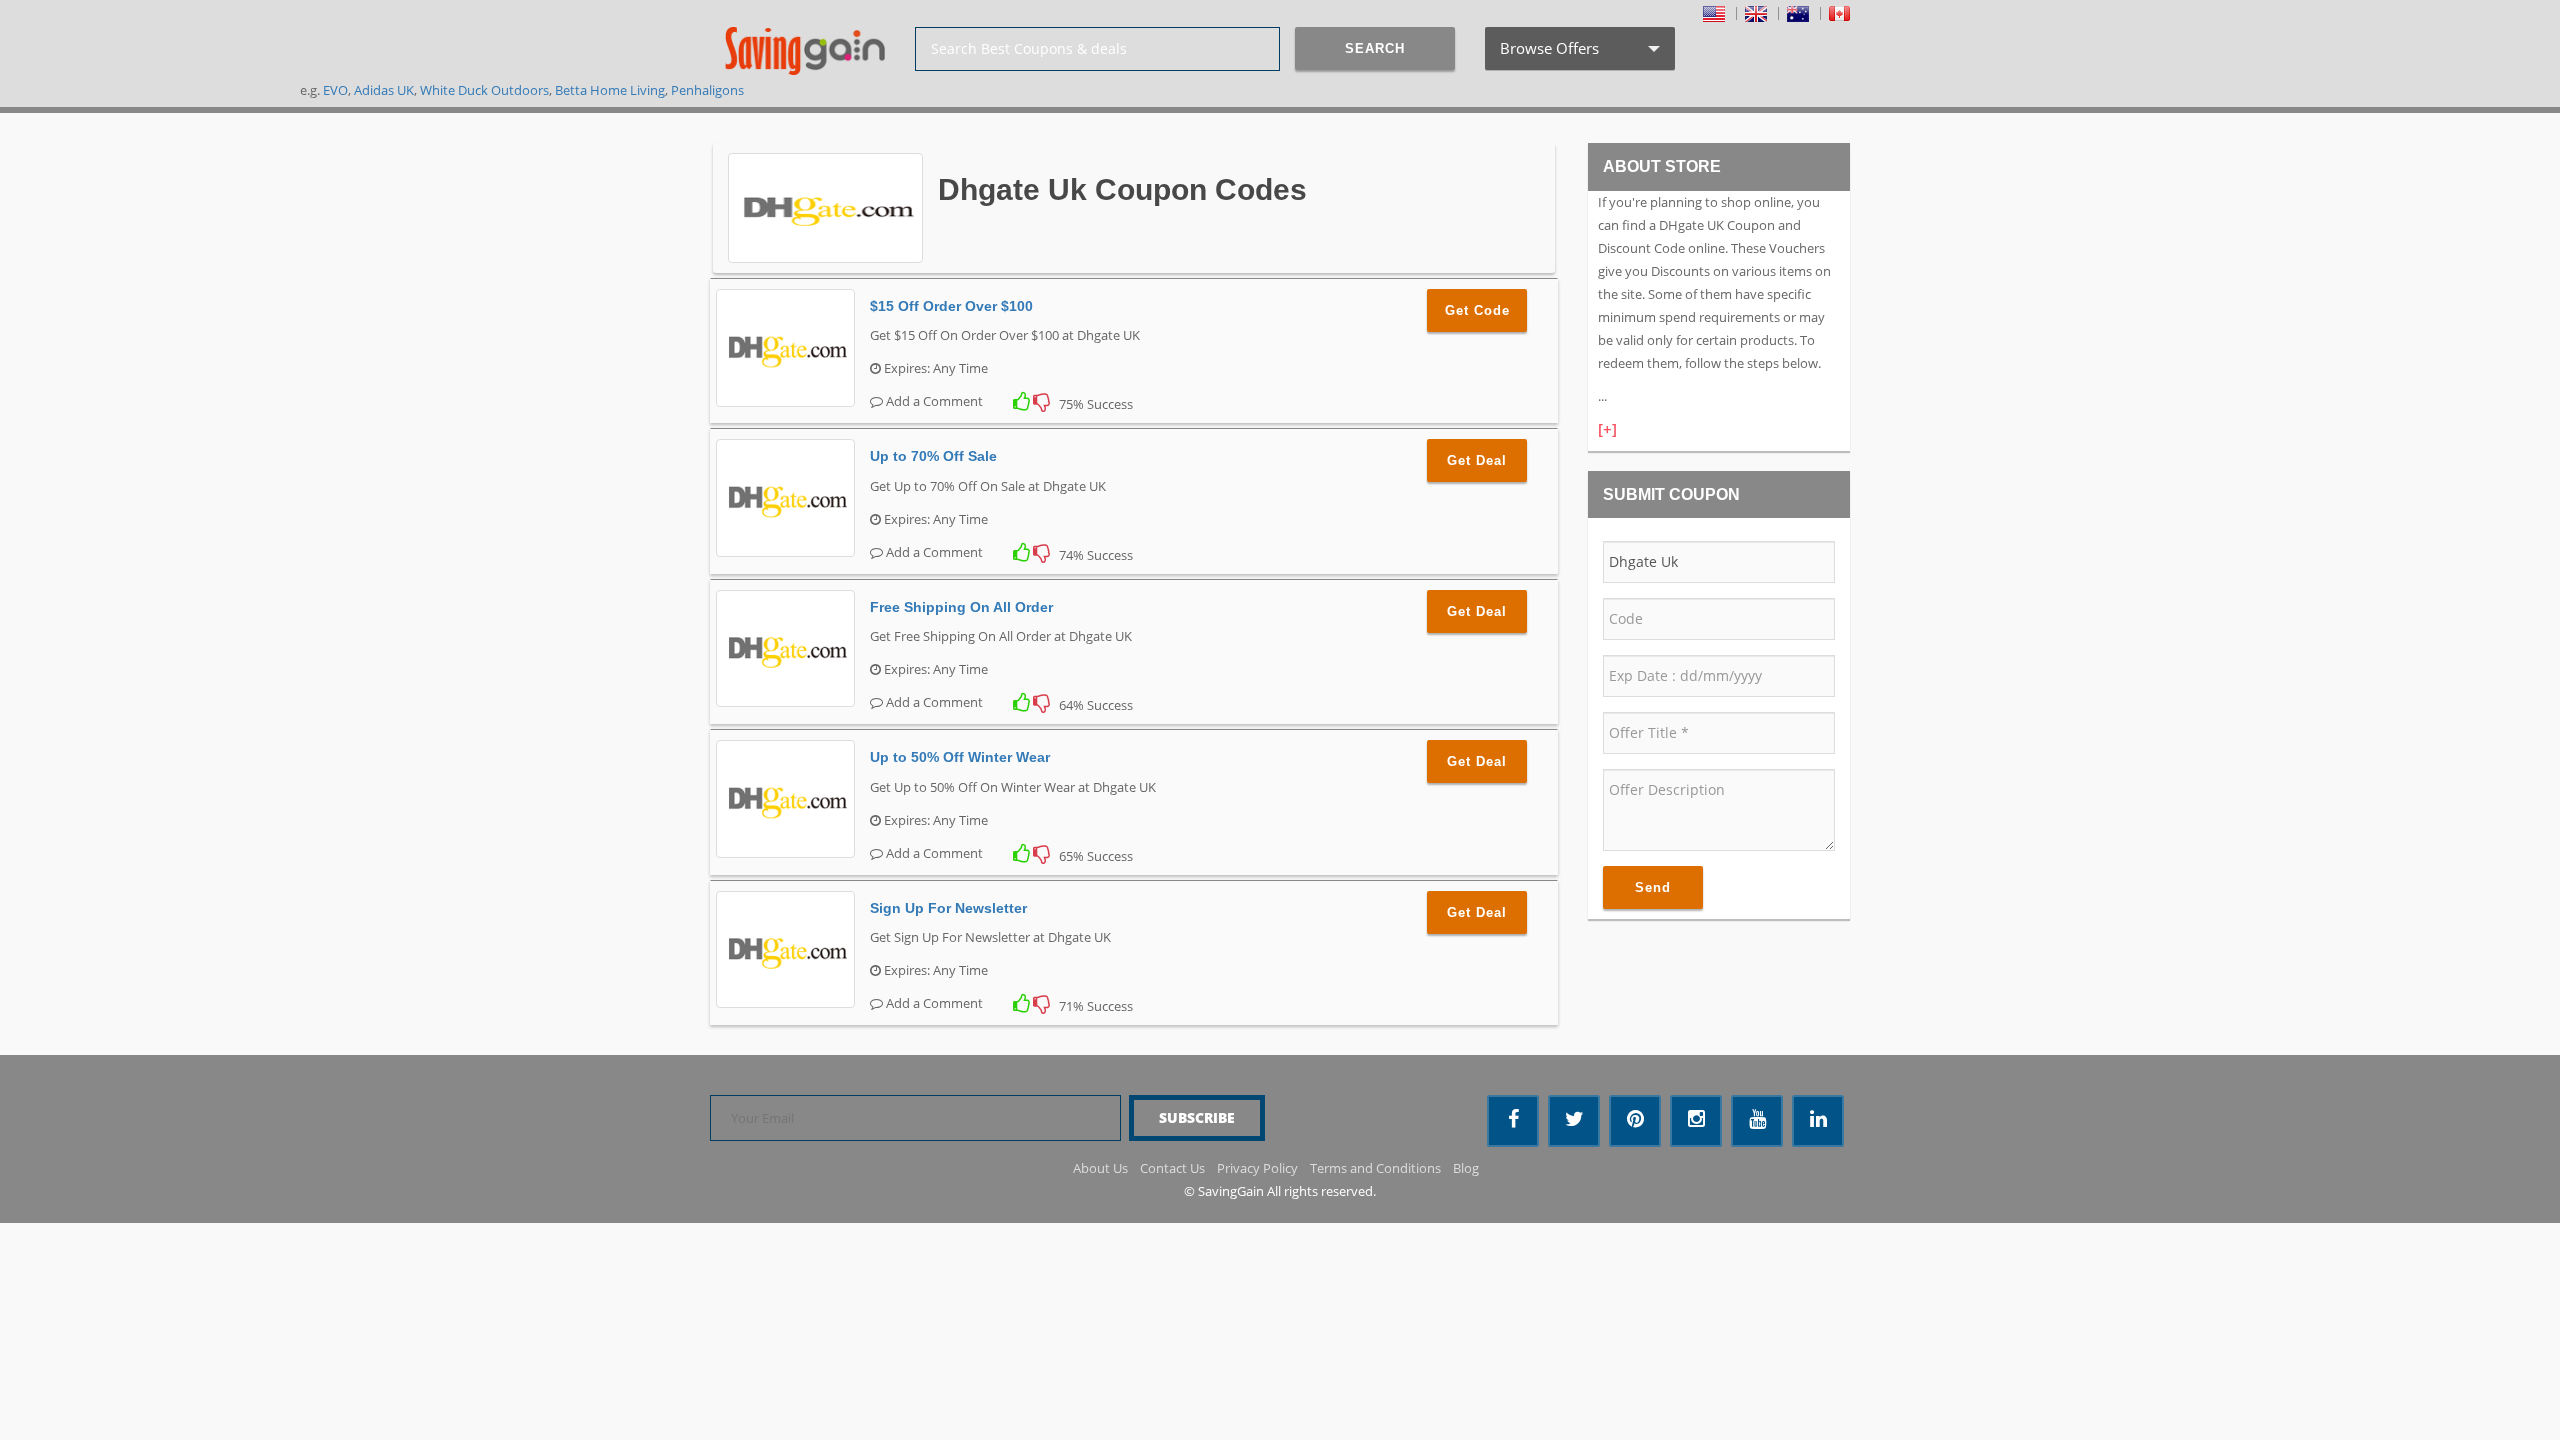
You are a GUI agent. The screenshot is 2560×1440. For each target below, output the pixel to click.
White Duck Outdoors (484, 90)
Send (1653, 887)
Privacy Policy (1257, 1168)
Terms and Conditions (1375, 1168)
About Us (1100, 1168)
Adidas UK (384, 90)
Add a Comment (933, 401)
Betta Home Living (610, 90)
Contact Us (1172, 1168)
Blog (1466, 1168)
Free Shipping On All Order (961, 607)
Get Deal (1477, 460)
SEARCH (1375, 48)
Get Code (1477, 310)
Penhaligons (707, 90)
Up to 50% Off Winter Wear (960, 757)
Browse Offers (1578, 54)
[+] (1607, 429)
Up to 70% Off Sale (933, 456)
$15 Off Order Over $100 (951, 306)
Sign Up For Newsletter (948, 908)
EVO (335, 90)
